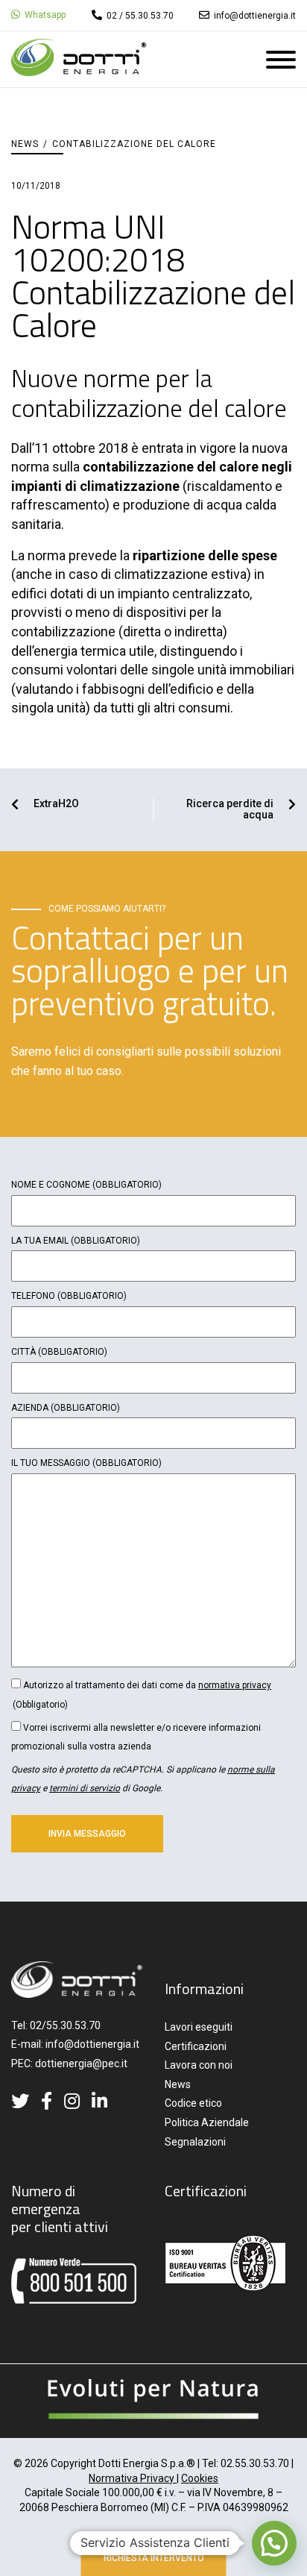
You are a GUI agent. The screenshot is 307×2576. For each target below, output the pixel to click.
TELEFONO (69, 1296)
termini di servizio (85, 1788)
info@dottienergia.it (254, 16)
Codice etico (193, 2103)
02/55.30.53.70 (65, 2025)
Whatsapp (44, 15)
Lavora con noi (199, 2065)
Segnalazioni (195, 2142)
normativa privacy (235, 1685)
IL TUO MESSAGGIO (86, 1463)
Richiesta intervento (154, 2558)
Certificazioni (196, 2046)
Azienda (66, 1408)
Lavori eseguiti (199, 2027)
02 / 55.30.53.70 (139, 16)
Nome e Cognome (86, 1185)
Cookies (200, 2478)
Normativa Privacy (133, 2478)
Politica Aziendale (207, 2122)
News (25, 144)
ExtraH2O (56, 804)
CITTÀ (59, 1352)
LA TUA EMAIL (76, 1241)
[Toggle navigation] (281, 63)
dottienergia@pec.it (81, 2063)
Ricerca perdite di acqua (230, 809)
